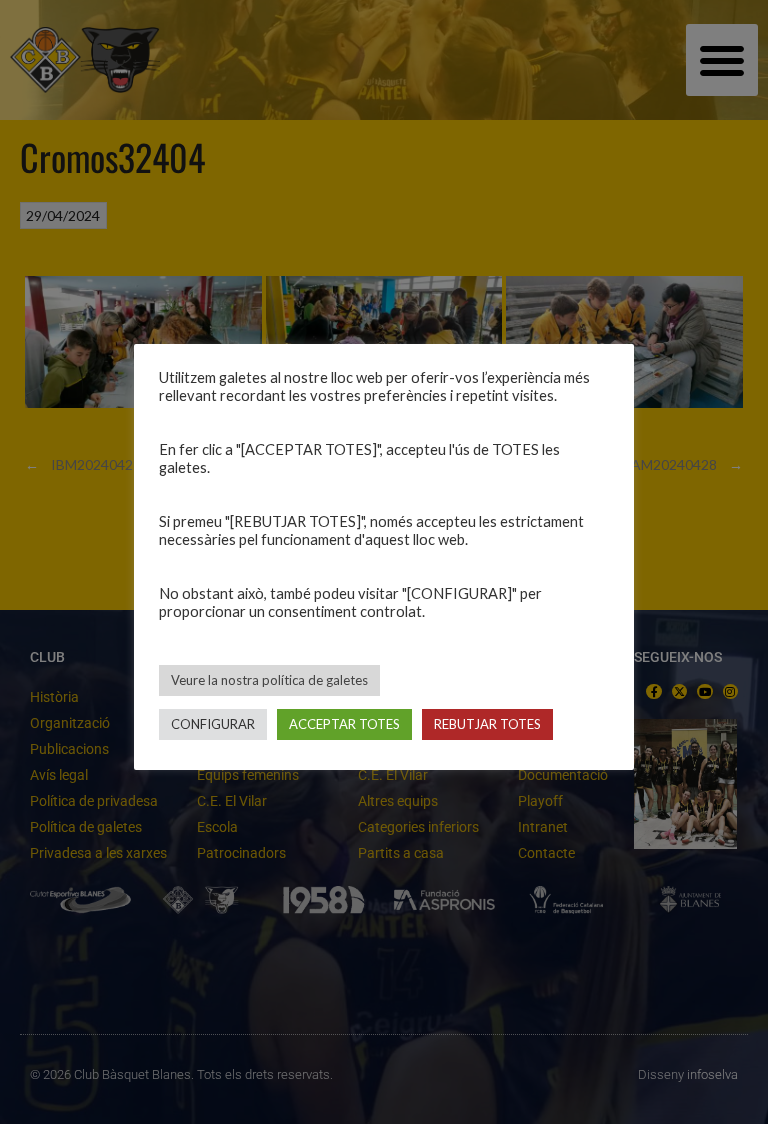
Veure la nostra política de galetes (269, 680)
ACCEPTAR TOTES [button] (344, 724)
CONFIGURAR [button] (213, 724)
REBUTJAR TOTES (487, 724)
